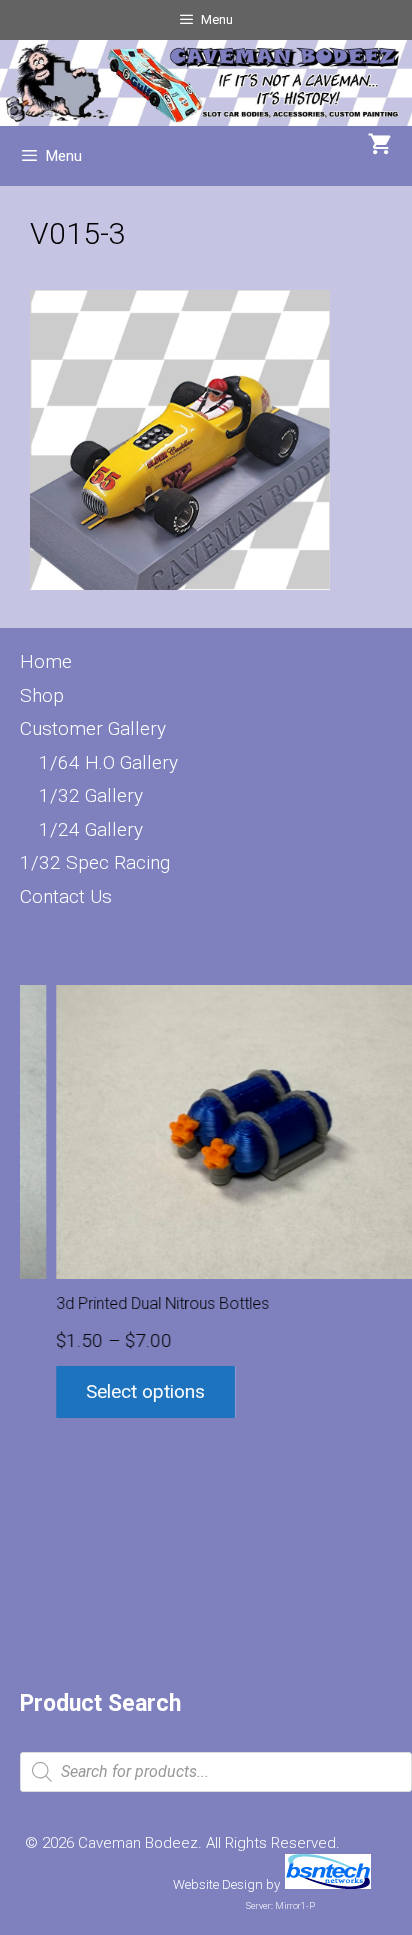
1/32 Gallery (91, 795)
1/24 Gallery (91, 829)
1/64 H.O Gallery (108, 762)
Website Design (218, 1884)
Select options (113, 1391)
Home (46, 661)
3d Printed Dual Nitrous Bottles (130, 1303)
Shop (42, 695)
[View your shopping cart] (380, 146)
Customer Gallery (93, 728)
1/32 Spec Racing (95, 862)
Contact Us (66, 896)
